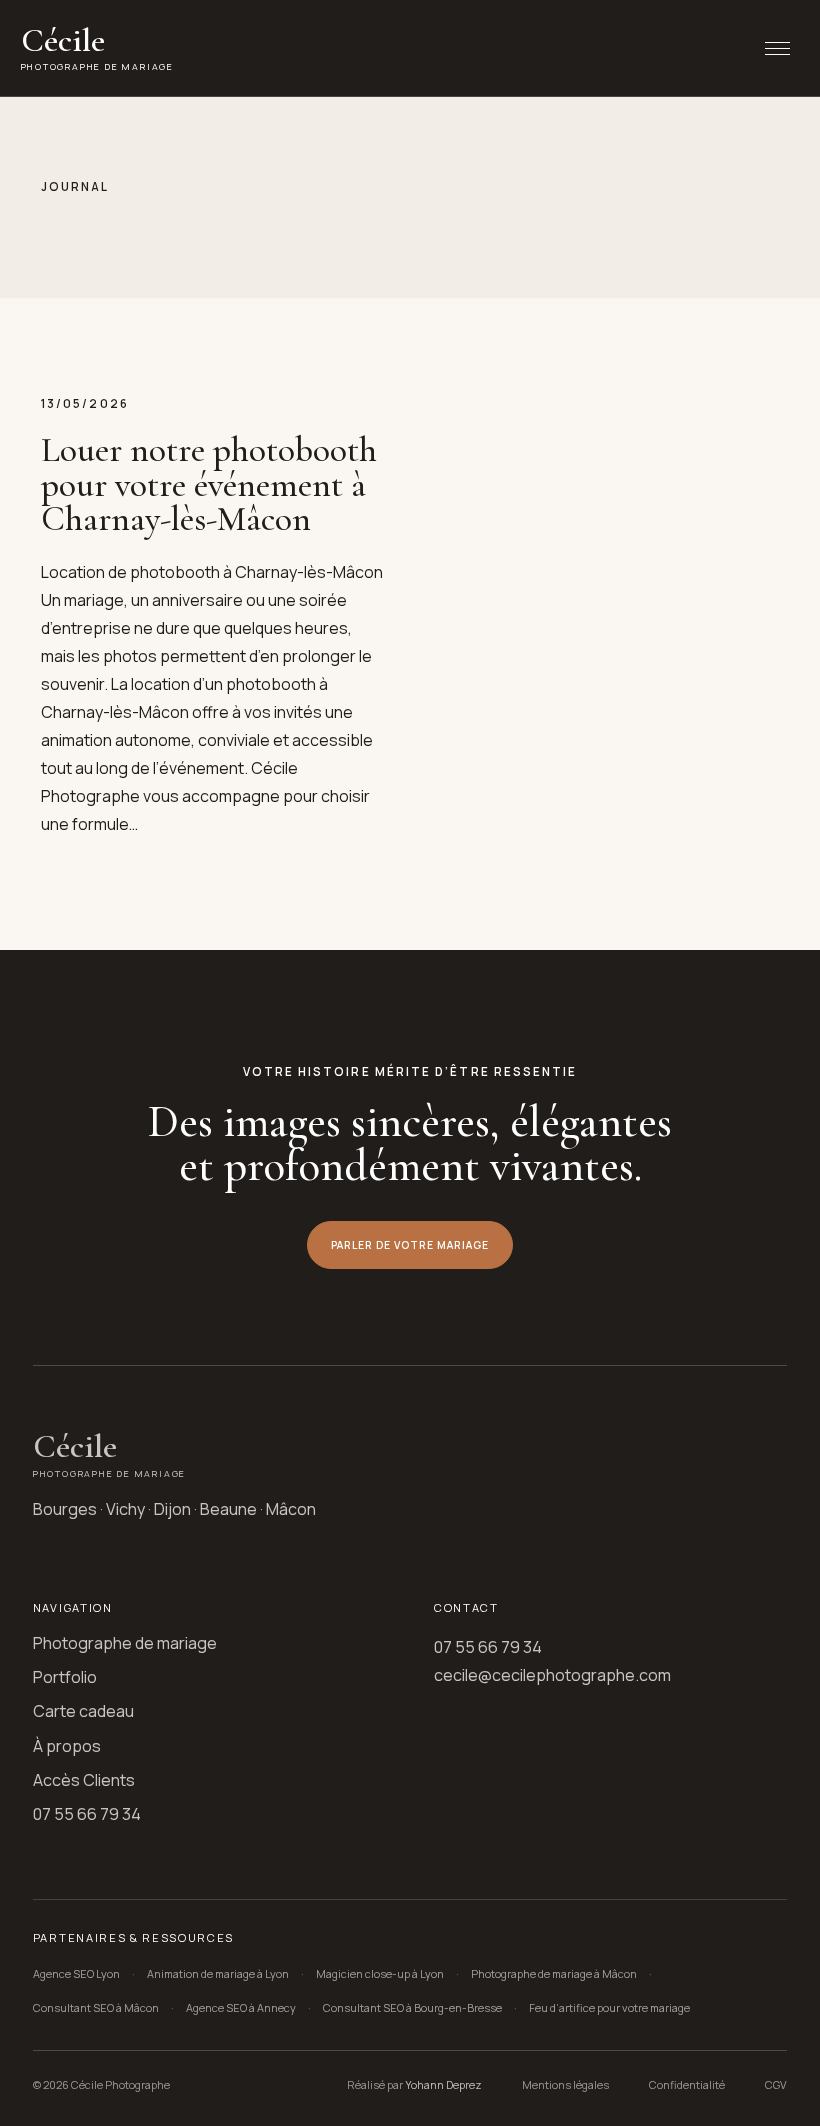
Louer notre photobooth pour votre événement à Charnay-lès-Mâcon (209, 484)
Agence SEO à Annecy (241, 2007)
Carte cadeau (83, 1711)
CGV (776, 2084)
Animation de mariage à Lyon (218, 1973)
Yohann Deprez (443, 2084)
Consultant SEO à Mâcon (96, 2007)
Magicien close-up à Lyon (380, 1973)
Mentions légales (565, 2084)
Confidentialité (687, 2084)
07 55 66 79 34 (87, 1814)
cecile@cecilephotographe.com (552, 1675)
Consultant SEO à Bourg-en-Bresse (412, 2007)
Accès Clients (84, 1780)
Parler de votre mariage (410, 1245)
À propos (67, 1746)
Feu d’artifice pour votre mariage (609, 2007)
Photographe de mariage (125, 1643)
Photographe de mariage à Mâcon (554, 1973)
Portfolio (65, 1677)
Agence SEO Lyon (76, 1973)
